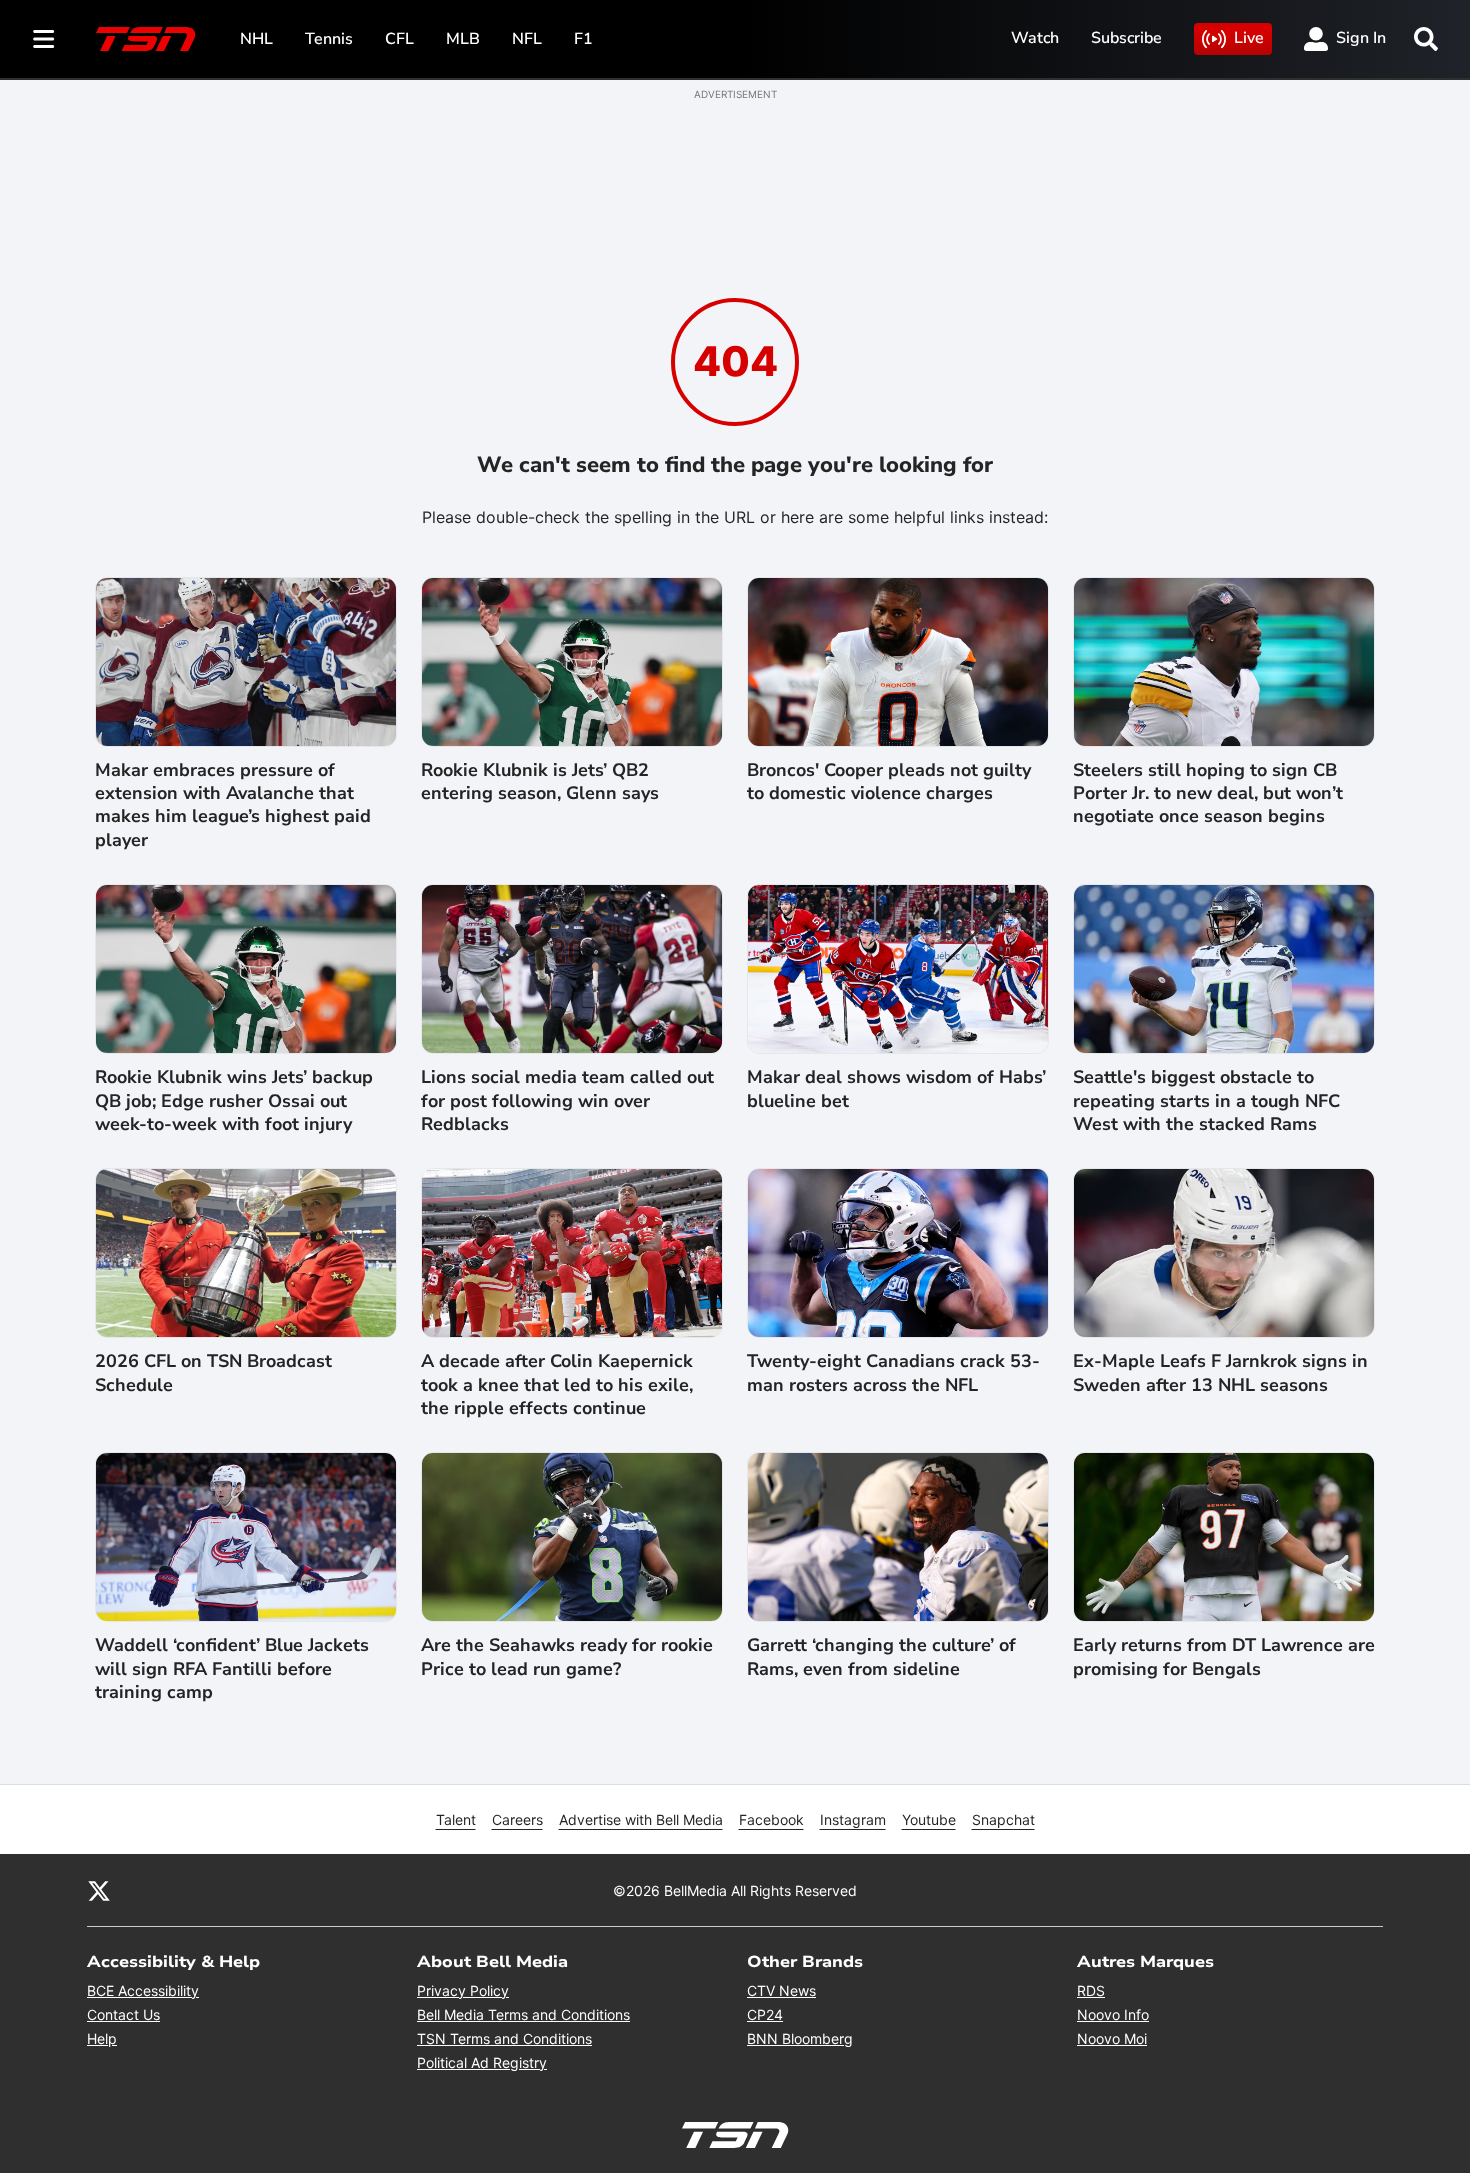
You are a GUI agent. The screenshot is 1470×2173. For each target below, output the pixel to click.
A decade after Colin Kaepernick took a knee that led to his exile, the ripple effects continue (557, 1385)
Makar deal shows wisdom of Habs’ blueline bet (896, 1089)
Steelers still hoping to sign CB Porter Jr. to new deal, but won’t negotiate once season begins (1208, 794)
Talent (456, 1819)
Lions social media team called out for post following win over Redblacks (567, 1101)
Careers (517, 1819)
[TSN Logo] (146, 39)
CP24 (765, 2014)
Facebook (771, 1819)
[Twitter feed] (99, 1890)
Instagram (853, 1819)
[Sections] (44, 39)
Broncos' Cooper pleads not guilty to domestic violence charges (889, 782)
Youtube (929, 1819)
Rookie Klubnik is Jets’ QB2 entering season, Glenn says (540, 782)
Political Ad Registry (482, 2062)
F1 (583, 39)
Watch (1035, 38)
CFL (399, 39)
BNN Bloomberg (800, 2038)
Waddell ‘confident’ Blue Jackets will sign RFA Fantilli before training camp (232, 1669)
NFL (527, 39)
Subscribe (1126, 38)
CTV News (781, 1990)
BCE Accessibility (143, 1990)
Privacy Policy (463, 1990)
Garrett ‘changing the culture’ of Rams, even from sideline (881, 1657)
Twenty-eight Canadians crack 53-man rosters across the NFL (893, 1373)
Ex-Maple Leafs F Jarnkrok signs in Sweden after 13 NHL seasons (1220, 1373)
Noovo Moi (1112, 2038)
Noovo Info (1113, 2014)
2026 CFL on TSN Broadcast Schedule (213, 1373)
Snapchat (1003, 1819)
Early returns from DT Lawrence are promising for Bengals (1224, 1657)
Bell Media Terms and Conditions (523, 2014)
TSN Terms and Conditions (504, 2038)
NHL (256, 39)
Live (1249, 38)
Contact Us (123, 2014)
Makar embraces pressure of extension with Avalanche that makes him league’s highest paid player (233, 805)
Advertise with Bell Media (641, 1819)
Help (102, 2038)
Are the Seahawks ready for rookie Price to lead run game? (567, 1657)
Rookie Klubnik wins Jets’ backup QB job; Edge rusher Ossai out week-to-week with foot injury (234, 1101)
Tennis (329, 39)
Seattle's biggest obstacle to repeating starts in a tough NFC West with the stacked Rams (1206, 1101)
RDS (1091, 1990)
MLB (463, 39)
